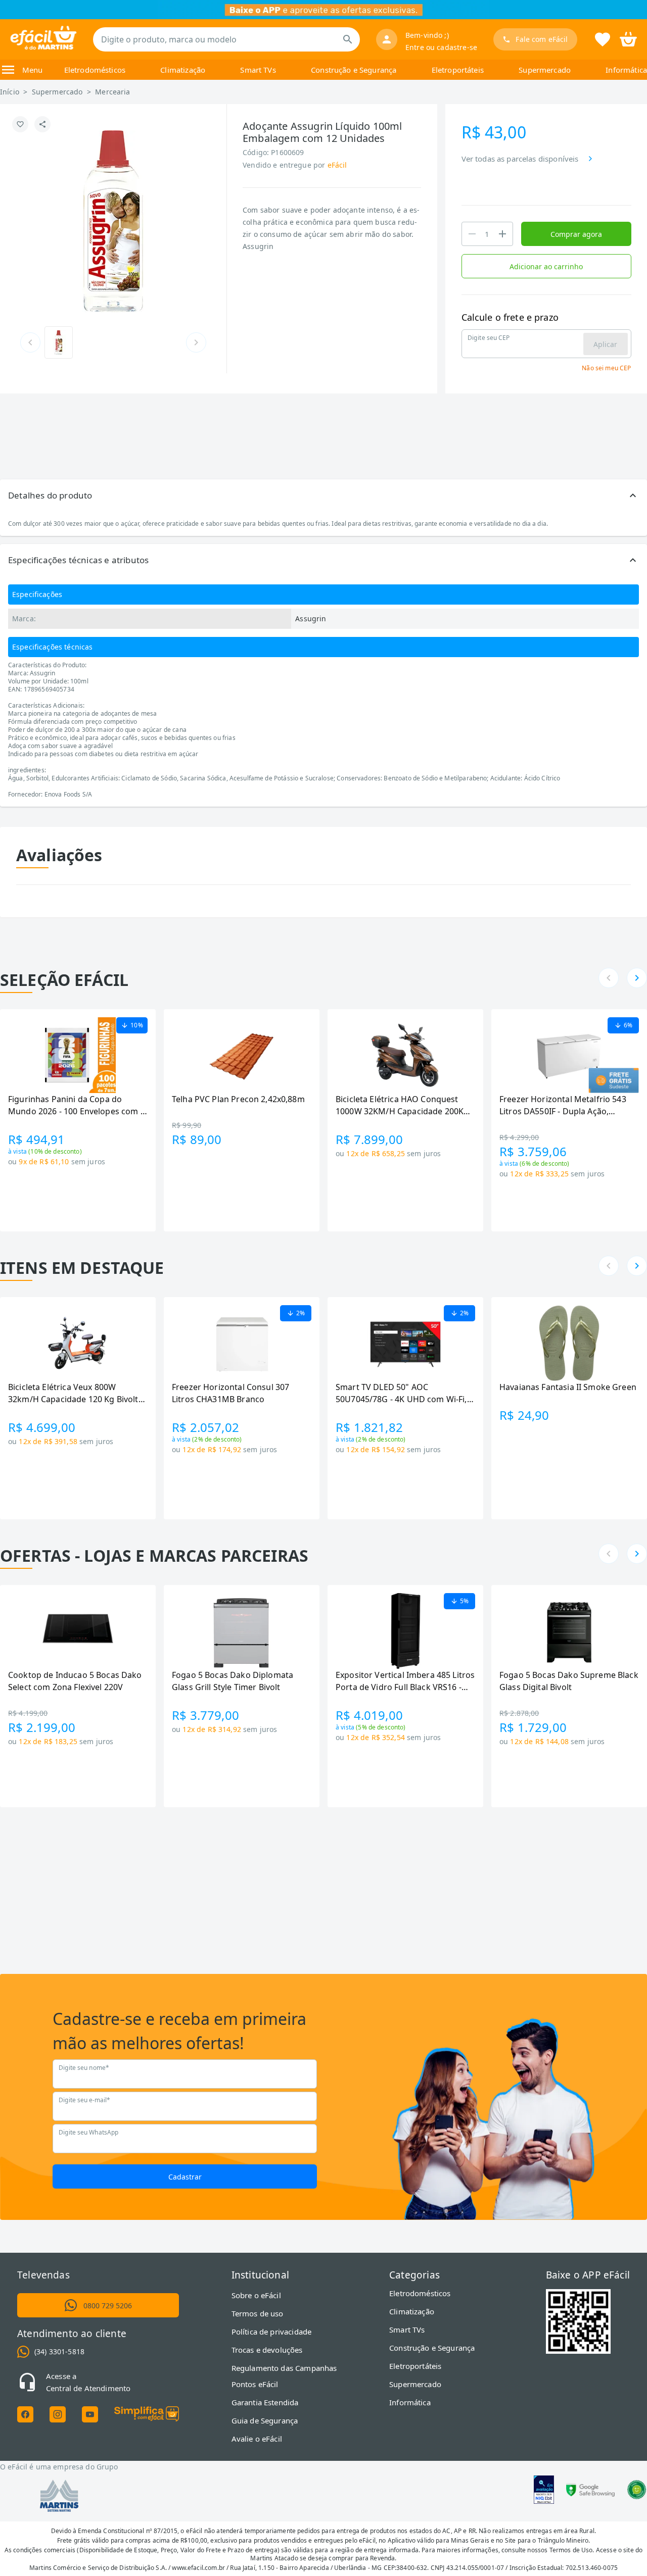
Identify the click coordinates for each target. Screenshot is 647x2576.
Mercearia (112, 92)
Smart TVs (258, 70)
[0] (628, 38)
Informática (626, 70)
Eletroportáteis (458, 70)
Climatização (183, 70)
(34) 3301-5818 (59, 2351)
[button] (323, 496)
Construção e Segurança (354, 70)
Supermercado (545, 70)
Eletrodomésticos (95, 70)
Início (10, 92)
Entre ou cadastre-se (441, 47)
